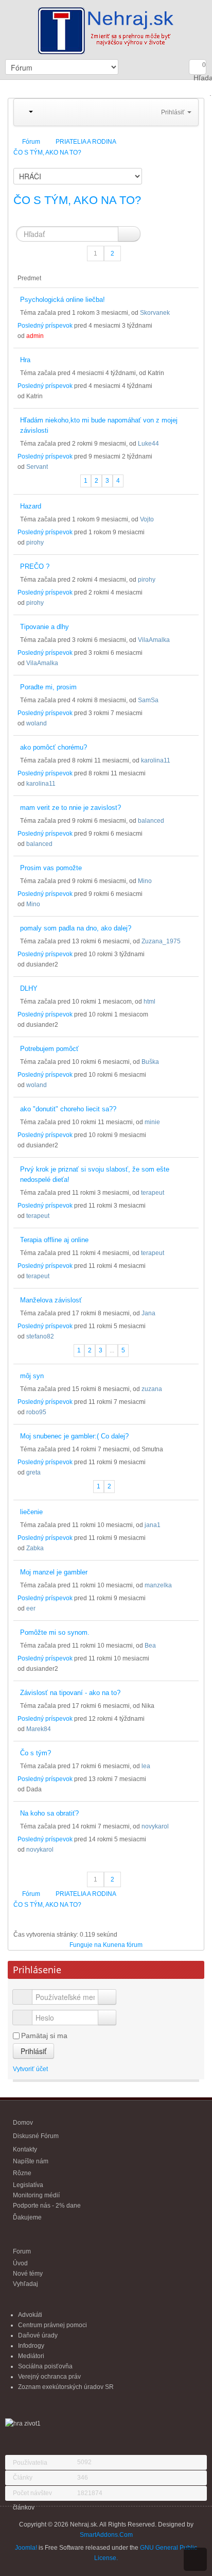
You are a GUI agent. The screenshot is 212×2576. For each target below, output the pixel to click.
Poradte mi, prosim (48, 687)
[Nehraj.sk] (106, 29)
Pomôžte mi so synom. (55, 1632)
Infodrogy (31, 2346)
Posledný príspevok (45, 326)
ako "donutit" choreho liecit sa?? (68, 1109)
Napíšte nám (31, 2161)
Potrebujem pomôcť (49, 1049)
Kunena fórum (123, 1945)
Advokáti (30, 2315)
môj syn (32, 1376)
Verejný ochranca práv (49, 2377)
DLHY (29, 988)
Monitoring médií (36, 2195)
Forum (22, 2251)
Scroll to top (195, 2559)
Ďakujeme (27, 2217)
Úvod (20, 2263)
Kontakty (25, 2149)
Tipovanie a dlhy (45, 627)
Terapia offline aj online (54, 1240)
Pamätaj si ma (44, 2036)
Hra (25, 360)
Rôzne (22, 2173)
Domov (23, 2123)
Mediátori (31, 2356)
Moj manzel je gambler (54, 1572)
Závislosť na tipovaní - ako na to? (70, 1693)
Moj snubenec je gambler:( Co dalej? (74, 1436)
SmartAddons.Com (106, 2535)
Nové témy (28, 2274)
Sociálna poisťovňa (45, 2366)
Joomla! (26, 2548)
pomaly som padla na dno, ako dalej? (76, 928)
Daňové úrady (38, 2335)
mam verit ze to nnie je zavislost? (70, 808)
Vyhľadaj (25, 2284)
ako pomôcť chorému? (54, 747)
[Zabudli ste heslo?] (107, 2018)
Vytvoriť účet (31, 2069)
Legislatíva (28, 2185)
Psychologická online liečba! (63, 300)
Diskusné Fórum (36, 2136)
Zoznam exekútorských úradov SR (66, 2387)
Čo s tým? (36, 1753)
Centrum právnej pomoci (52, 2325)
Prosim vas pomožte (51, 868)
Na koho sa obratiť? (49, 1813)
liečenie (31, 1512)
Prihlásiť (33, 2051)
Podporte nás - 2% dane (47, 2206)
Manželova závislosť (51, 1300)
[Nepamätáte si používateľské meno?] (107, 1997)
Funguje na (85, 1945)
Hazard (31, 506)
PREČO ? (35, 566)
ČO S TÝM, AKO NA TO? (77, 200)
